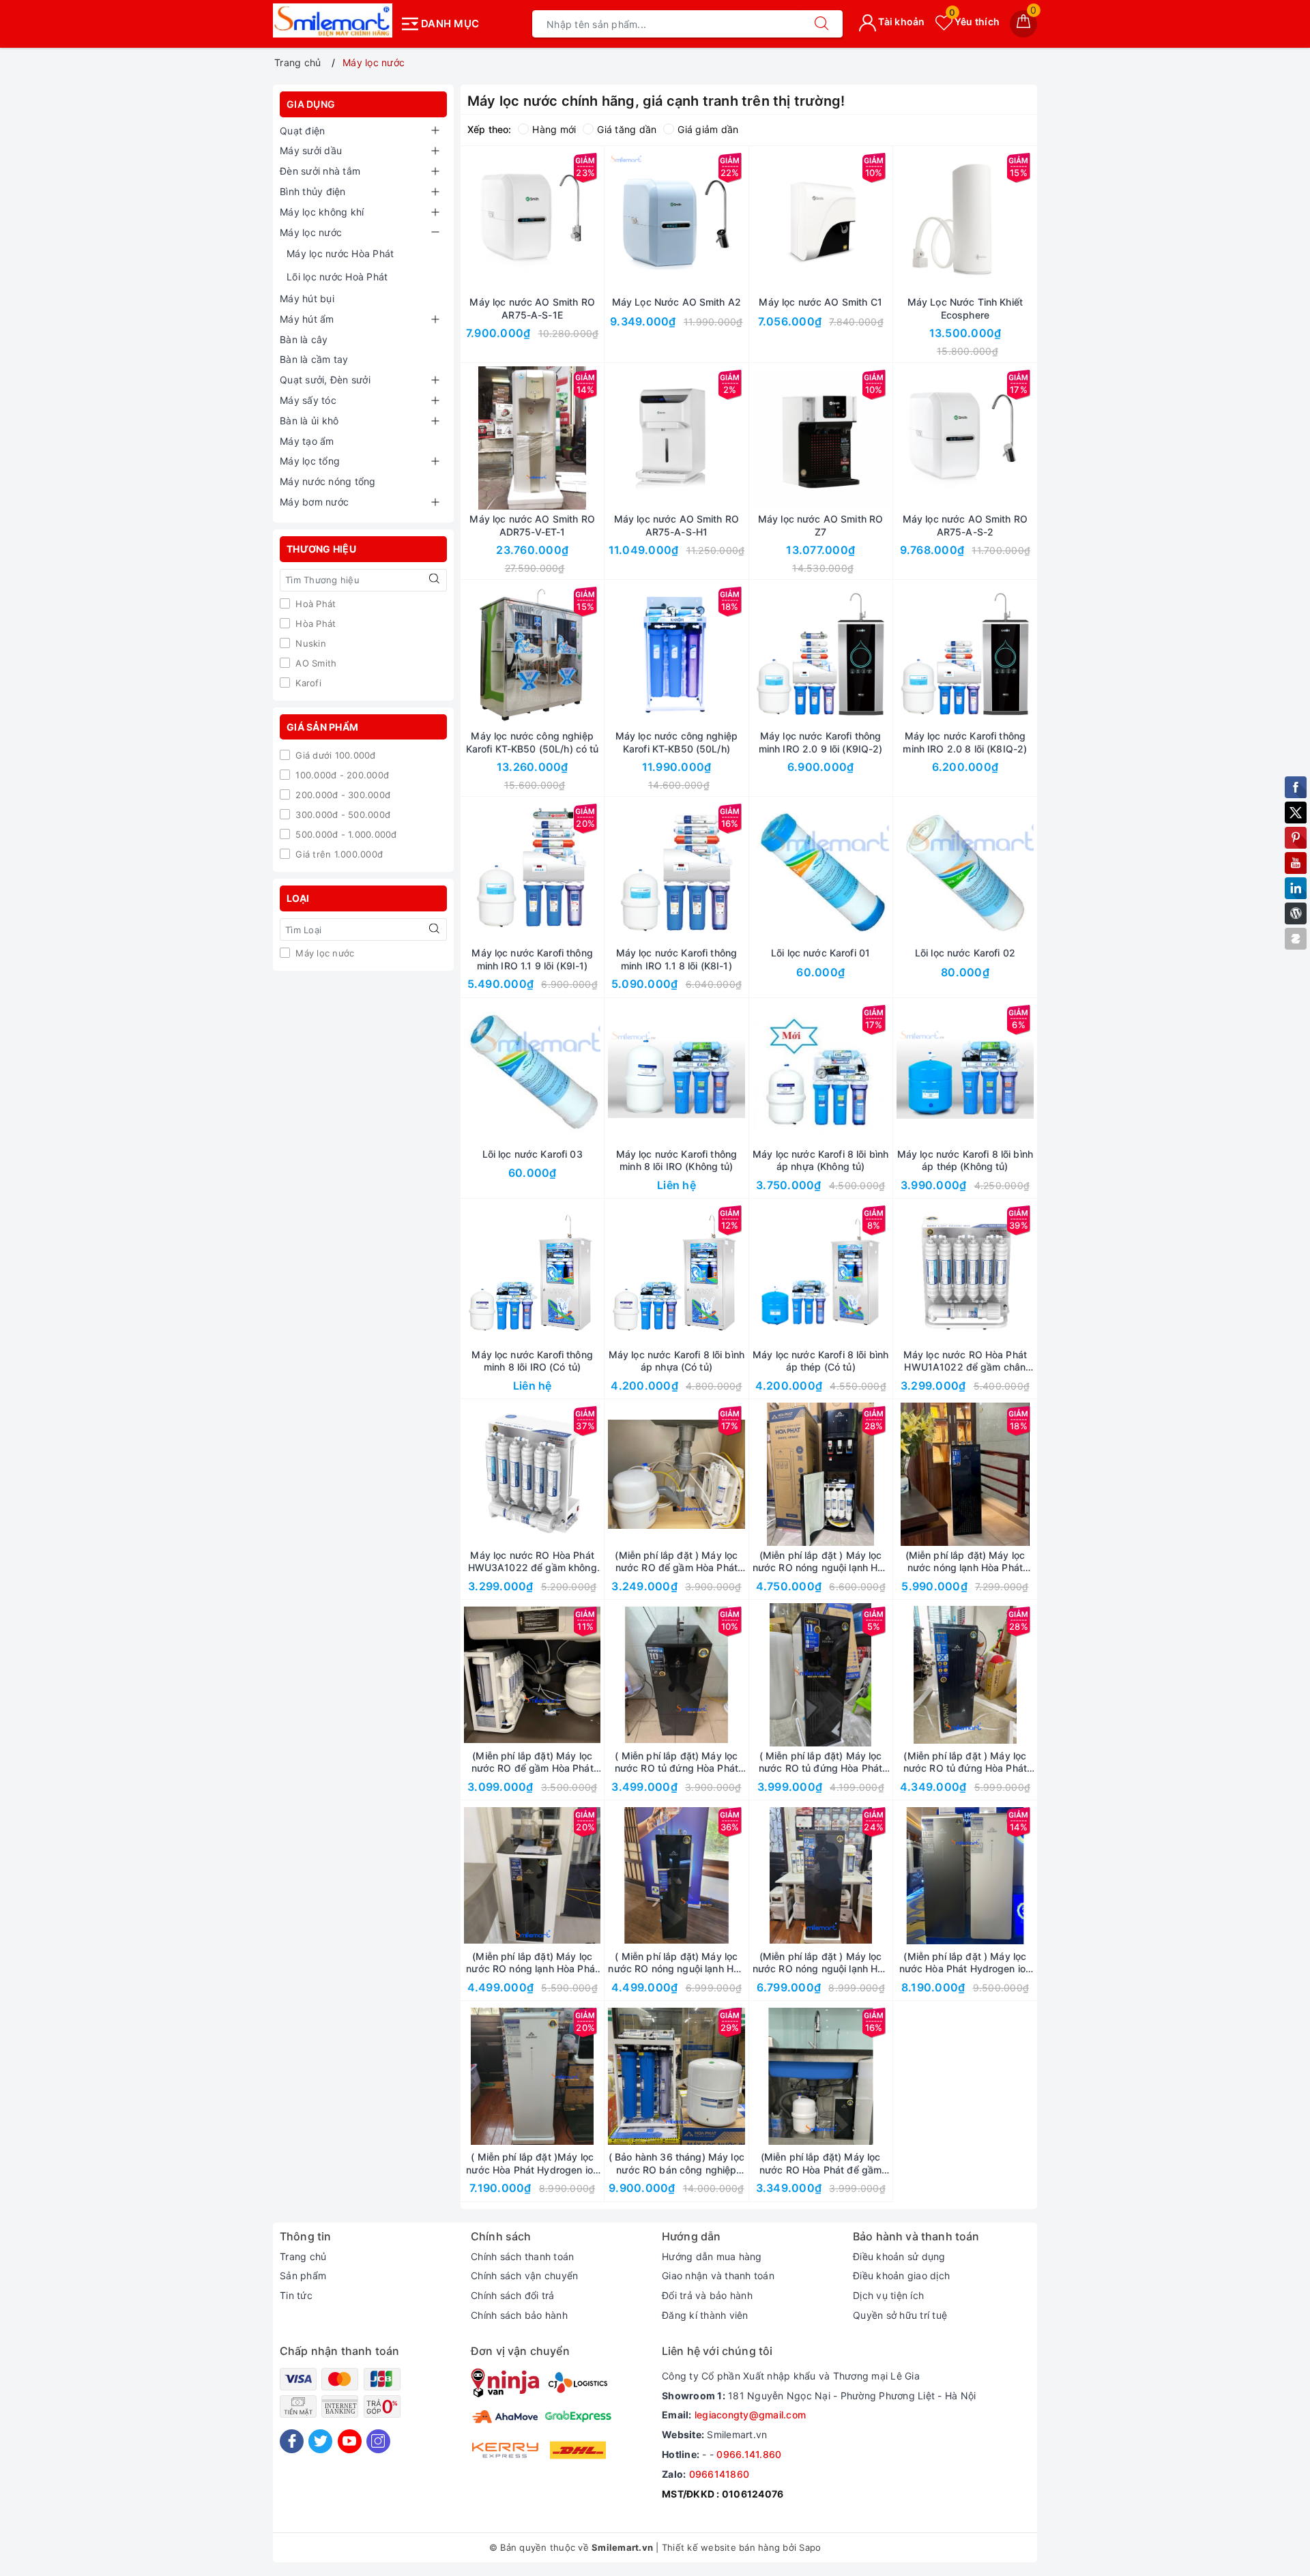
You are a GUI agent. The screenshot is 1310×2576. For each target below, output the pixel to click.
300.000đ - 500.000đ (341, 815)
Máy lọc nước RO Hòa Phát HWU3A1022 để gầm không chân (533, 1562)
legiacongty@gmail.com (750, 2415)
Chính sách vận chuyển (524, 2275)
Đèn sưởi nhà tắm (320, 171)
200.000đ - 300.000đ (341, 795)
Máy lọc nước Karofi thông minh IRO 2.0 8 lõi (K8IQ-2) (965, 742)
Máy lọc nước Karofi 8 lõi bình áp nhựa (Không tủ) (820, 1160)
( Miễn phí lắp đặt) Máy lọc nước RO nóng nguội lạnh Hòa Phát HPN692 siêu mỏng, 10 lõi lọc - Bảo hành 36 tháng (676, 1963)
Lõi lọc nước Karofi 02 (965, 953)
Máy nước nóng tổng (328, 481)
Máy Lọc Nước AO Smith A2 (676, 302)
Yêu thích (974, 21)
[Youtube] (350, 2441)
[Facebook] (292, 2441)
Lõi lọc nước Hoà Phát (337, 277)
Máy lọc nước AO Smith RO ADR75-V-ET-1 (532, 525)
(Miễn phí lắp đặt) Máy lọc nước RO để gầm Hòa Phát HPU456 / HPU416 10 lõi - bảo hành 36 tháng (533, 1762)
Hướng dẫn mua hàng (712, 2256)
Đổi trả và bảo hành (707, 2295)
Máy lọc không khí (322, 212)
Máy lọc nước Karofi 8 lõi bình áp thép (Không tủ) (965, 1160)
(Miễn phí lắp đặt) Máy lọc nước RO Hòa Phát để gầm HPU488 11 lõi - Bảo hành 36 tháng (820, 2163)
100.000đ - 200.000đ (341, 775)
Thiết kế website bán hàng (721, 2547)
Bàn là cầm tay (314, 359)
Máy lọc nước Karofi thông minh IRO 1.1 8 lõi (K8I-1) (677, 959)
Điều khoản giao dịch (901, 2275)
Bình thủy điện (313, 191)
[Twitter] (320, 2441)
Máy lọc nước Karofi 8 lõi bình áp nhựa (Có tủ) (676, 1361)
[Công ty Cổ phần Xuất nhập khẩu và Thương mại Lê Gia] (333, 20)
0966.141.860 (749, 2454)
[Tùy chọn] (468, 1675)
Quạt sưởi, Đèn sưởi (325, 380)
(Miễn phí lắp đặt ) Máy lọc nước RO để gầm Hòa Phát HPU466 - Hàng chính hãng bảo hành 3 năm (676, 1562)
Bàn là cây (304, 339)
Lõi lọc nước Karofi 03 (533, 1154)
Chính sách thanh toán (522, 2256)
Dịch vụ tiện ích (888, 2295)
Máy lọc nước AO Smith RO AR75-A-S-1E (532, 308)
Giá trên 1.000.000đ (338, 854)
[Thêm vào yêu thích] (498, 221)
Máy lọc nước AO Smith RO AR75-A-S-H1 (676, 525)
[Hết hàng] (901, 221)
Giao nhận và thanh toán (718, 2275)
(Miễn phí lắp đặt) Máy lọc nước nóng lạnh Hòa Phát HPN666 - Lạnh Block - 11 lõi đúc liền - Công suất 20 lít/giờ (965, 1562)
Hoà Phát (314, 604)
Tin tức (296, 2295)
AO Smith (315, 663)
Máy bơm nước (314, 502)
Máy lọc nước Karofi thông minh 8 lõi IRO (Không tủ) (677, 1160)
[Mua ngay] (468, 221)
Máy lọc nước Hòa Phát (340, 253)
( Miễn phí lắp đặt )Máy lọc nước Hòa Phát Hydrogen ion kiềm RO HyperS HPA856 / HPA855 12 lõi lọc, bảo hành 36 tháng (532, 2163)
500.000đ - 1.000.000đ (345, 834)
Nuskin (309, 643)
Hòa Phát (314, 624)
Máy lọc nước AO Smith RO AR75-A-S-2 (965, 525)
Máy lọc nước (311, 232)
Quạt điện (302, 131)
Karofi (307, 683)
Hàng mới (554, 129)
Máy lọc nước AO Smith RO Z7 (820, 525)
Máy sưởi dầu (311, 150)
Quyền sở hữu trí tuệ (900, 2315)
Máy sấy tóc (308, 400)
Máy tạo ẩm (307, 441)
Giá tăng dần (627, 129)
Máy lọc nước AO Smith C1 (820, 302)
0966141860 (719, 2474)
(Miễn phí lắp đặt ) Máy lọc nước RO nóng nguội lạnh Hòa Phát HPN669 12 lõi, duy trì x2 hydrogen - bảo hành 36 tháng (821, 1963)
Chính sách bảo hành (519, 2315)
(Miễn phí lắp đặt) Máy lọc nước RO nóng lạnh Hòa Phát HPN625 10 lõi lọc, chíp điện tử (532, 1963)
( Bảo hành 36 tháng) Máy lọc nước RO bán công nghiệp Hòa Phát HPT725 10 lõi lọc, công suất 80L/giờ (676, 2163)
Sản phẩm (303, 2275)
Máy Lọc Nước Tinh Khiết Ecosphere (965, 308)
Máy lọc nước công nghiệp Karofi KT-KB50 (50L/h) (676, 742)
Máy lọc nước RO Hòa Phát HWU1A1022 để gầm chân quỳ (965, 1361)
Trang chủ (303, 2256)
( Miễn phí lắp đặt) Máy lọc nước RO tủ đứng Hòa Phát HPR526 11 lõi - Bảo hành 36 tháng (821, 1762)
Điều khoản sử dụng (899, 2256)
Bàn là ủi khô (309, 421)
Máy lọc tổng (310, 461)
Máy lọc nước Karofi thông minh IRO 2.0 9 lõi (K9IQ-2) (821, 742)
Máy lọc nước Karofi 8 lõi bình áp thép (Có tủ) (820, 1361)
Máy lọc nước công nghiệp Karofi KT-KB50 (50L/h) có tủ (533, 742)
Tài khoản (901, 21)
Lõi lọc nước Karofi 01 (820, 953)
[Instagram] (378, 2441)
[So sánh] (596, 221)
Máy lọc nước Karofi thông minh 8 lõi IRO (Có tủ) (532, 1361)
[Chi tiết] (612, 1073)
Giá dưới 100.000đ (334, 755)
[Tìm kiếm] (821, 24)
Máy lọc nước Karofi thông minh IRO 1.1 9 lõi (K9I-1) (532, 959)
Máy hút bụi (307, 298)
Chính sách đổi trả (513, 2295)
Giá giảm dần (708, 129)
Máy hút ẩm (307, 319)
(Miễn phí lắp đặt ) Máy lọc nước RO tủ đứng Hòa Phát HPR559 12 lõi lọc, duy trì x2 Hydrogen (965, 1762)
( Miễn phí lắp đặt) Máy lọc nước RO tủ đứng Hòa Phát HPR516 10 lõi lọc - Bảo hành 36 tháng (676, 1762)
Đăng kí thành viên (705, 2315)
